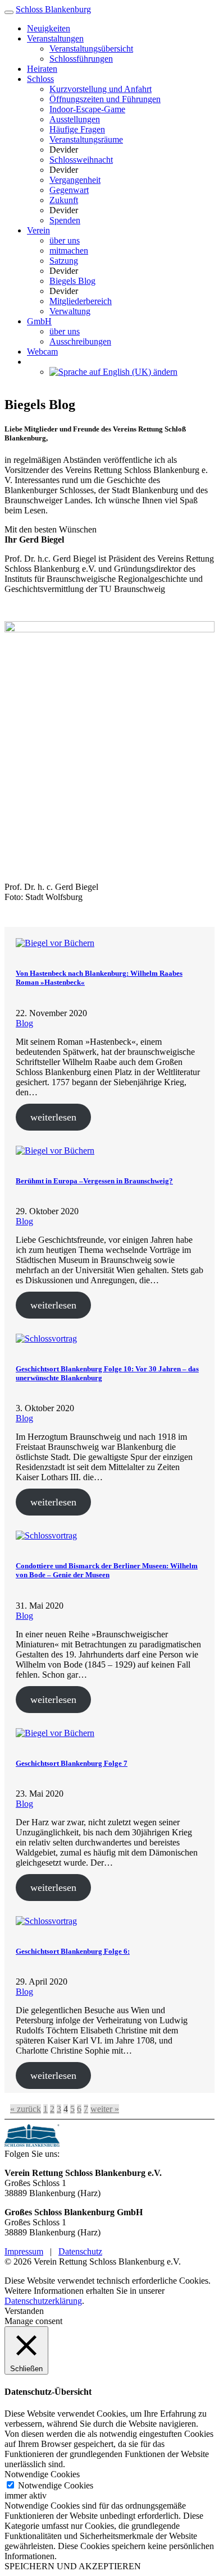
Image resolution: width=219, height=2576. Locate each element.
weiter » (105, 2109)
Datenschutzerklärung (43, 2301)
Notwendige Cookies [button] (42, 2474)
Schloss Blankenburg (53, 9)
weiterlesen (53, 1117)
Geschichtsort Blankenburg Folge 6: (73, 1951)
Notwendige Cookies (56, 2485)
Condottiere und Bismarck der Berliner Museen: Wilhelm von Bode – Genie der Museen (107, 1570)
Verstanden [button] (24, 2311)
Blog (24, 1023)
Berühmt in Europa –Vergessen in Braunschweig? (94, 1181)
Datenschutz (80, 2251)
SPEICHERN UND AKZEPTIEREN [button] (73, 2566)
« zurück (26, 2109)
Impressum (24, 2251)
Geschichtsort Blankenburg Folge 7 (72, 1763)
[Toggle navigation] (9, 12)
